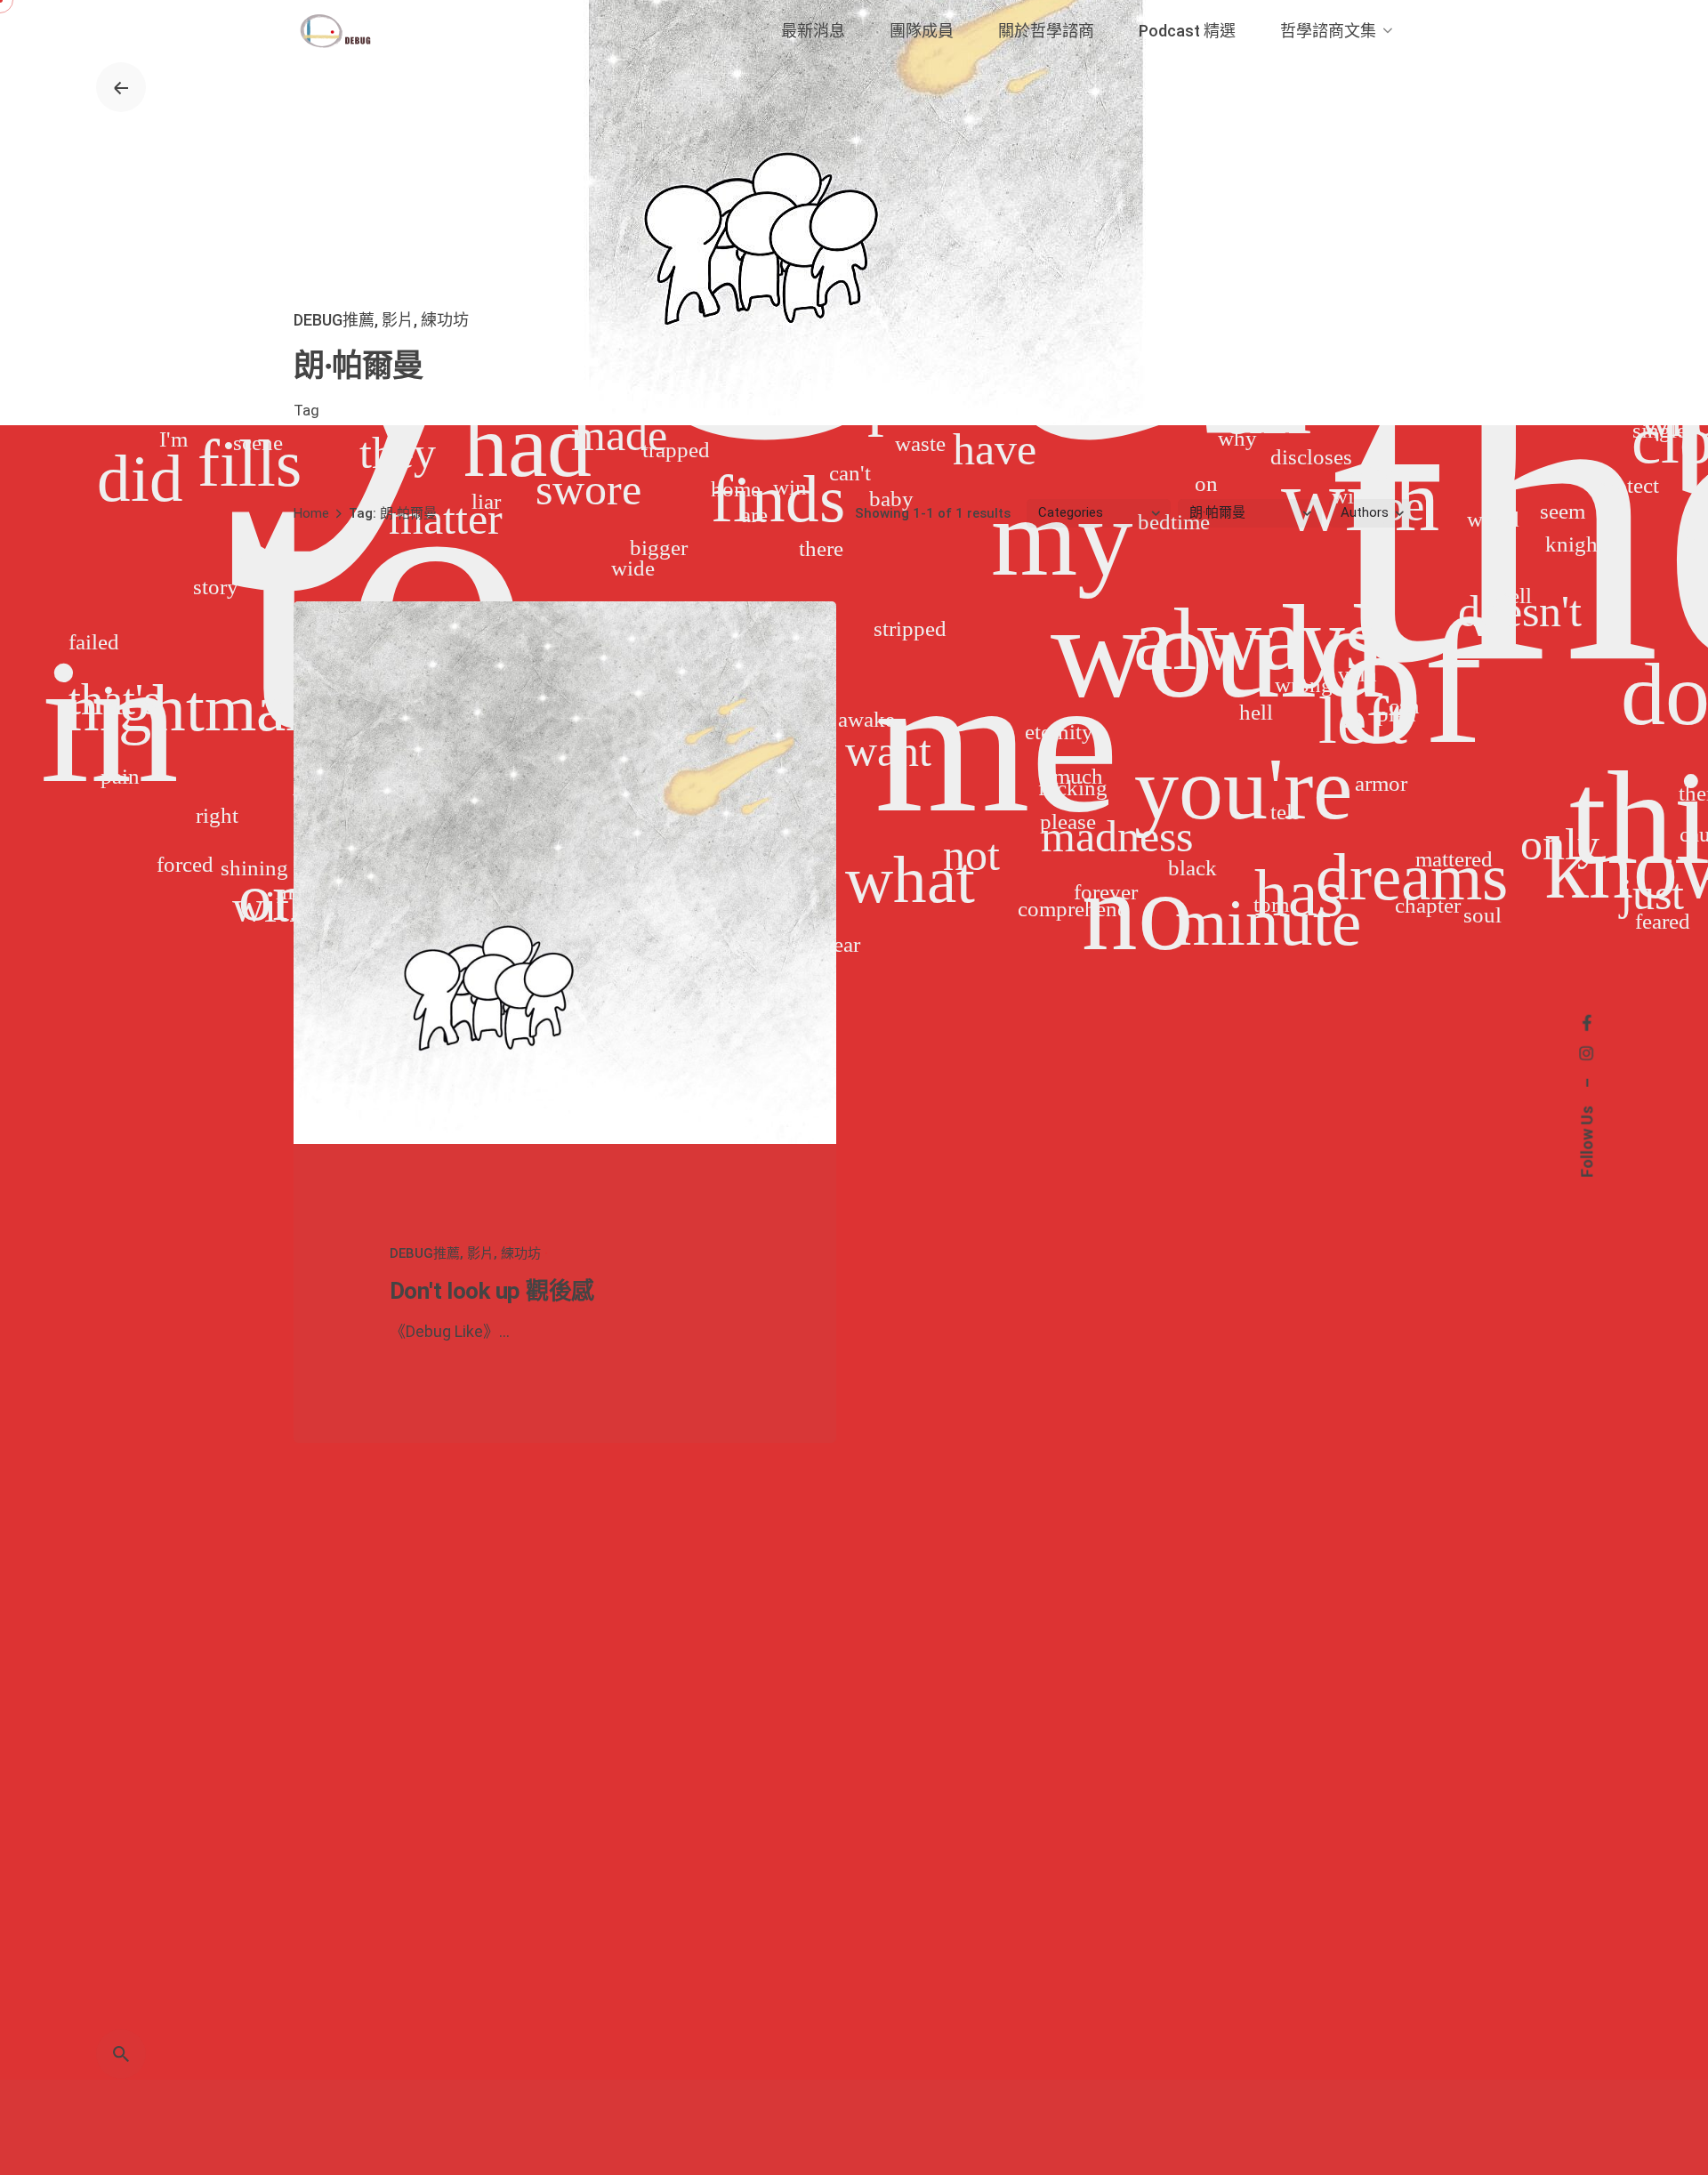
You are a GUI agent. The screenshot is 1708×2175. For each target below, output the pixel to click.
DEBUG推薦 (334, 320)
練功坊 (445, 320)
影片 (398, 320)
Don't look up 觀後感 (492, 1291)
